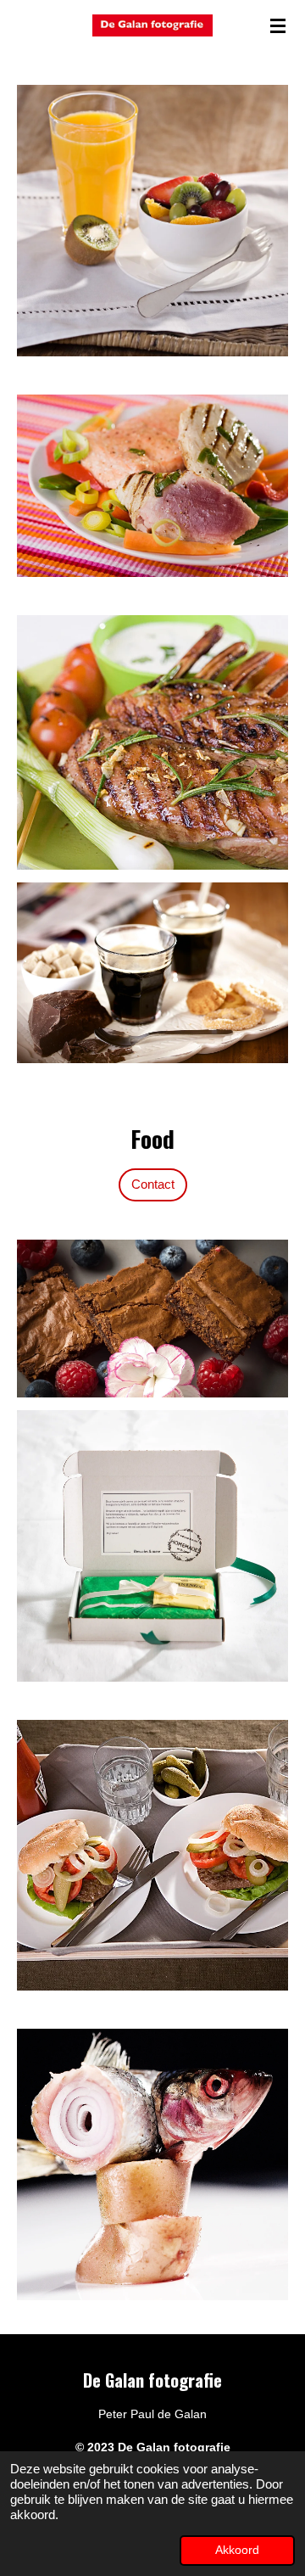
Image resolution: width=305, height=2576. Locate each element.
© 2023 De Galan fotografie (153, 2447)
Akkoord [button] (237, 2550)
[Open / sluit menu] (278, 25)
